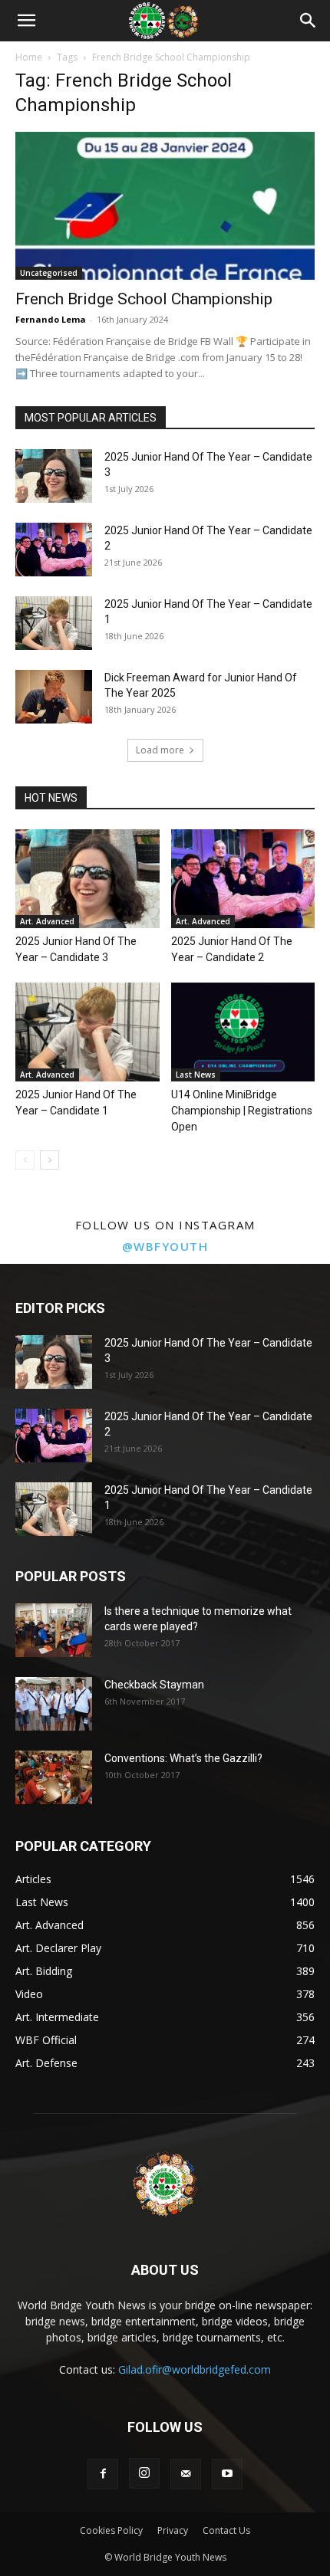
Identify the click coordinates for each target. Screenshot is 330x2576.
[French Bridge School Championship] (165, 206)
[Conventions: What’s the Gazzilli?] (54, 1777)
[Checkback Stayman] (54, 1704)
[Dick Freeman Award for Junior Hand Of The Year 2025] (54, 697)
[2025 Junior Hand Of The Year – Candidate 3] (54, 476)
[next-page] (49, 1160)
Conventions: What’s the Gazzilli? (183, 1758)
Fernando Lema (51, 319)
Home (29, 57)
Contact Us (226, 2530)
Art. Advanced (47, 921)
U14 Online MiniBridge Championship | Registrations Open (242, 1111)
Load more (160, 750)
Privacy (173, 2530)
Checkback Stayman (154, 1685)
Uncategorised (49, 273)
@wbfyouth (165, 1246)
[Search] (309, 21)
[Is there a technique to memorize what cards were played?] (54, 1630)
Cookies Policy (111, 2530)
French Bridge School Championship (144, 299)
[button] (26, 21)
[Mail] (186, 2474)
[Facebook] (103, 2474)
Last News (196, 1075)
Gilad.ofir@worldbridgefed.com (195, 2369)
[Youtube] (227, 2474)
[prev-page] (25, 1160)
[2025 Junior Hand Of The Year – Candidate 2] (54, 550)
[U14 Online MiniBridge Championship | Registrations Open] (243, 1032)
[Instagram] (144, 2473)
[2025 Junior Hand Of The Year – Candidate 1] (54, 623)
